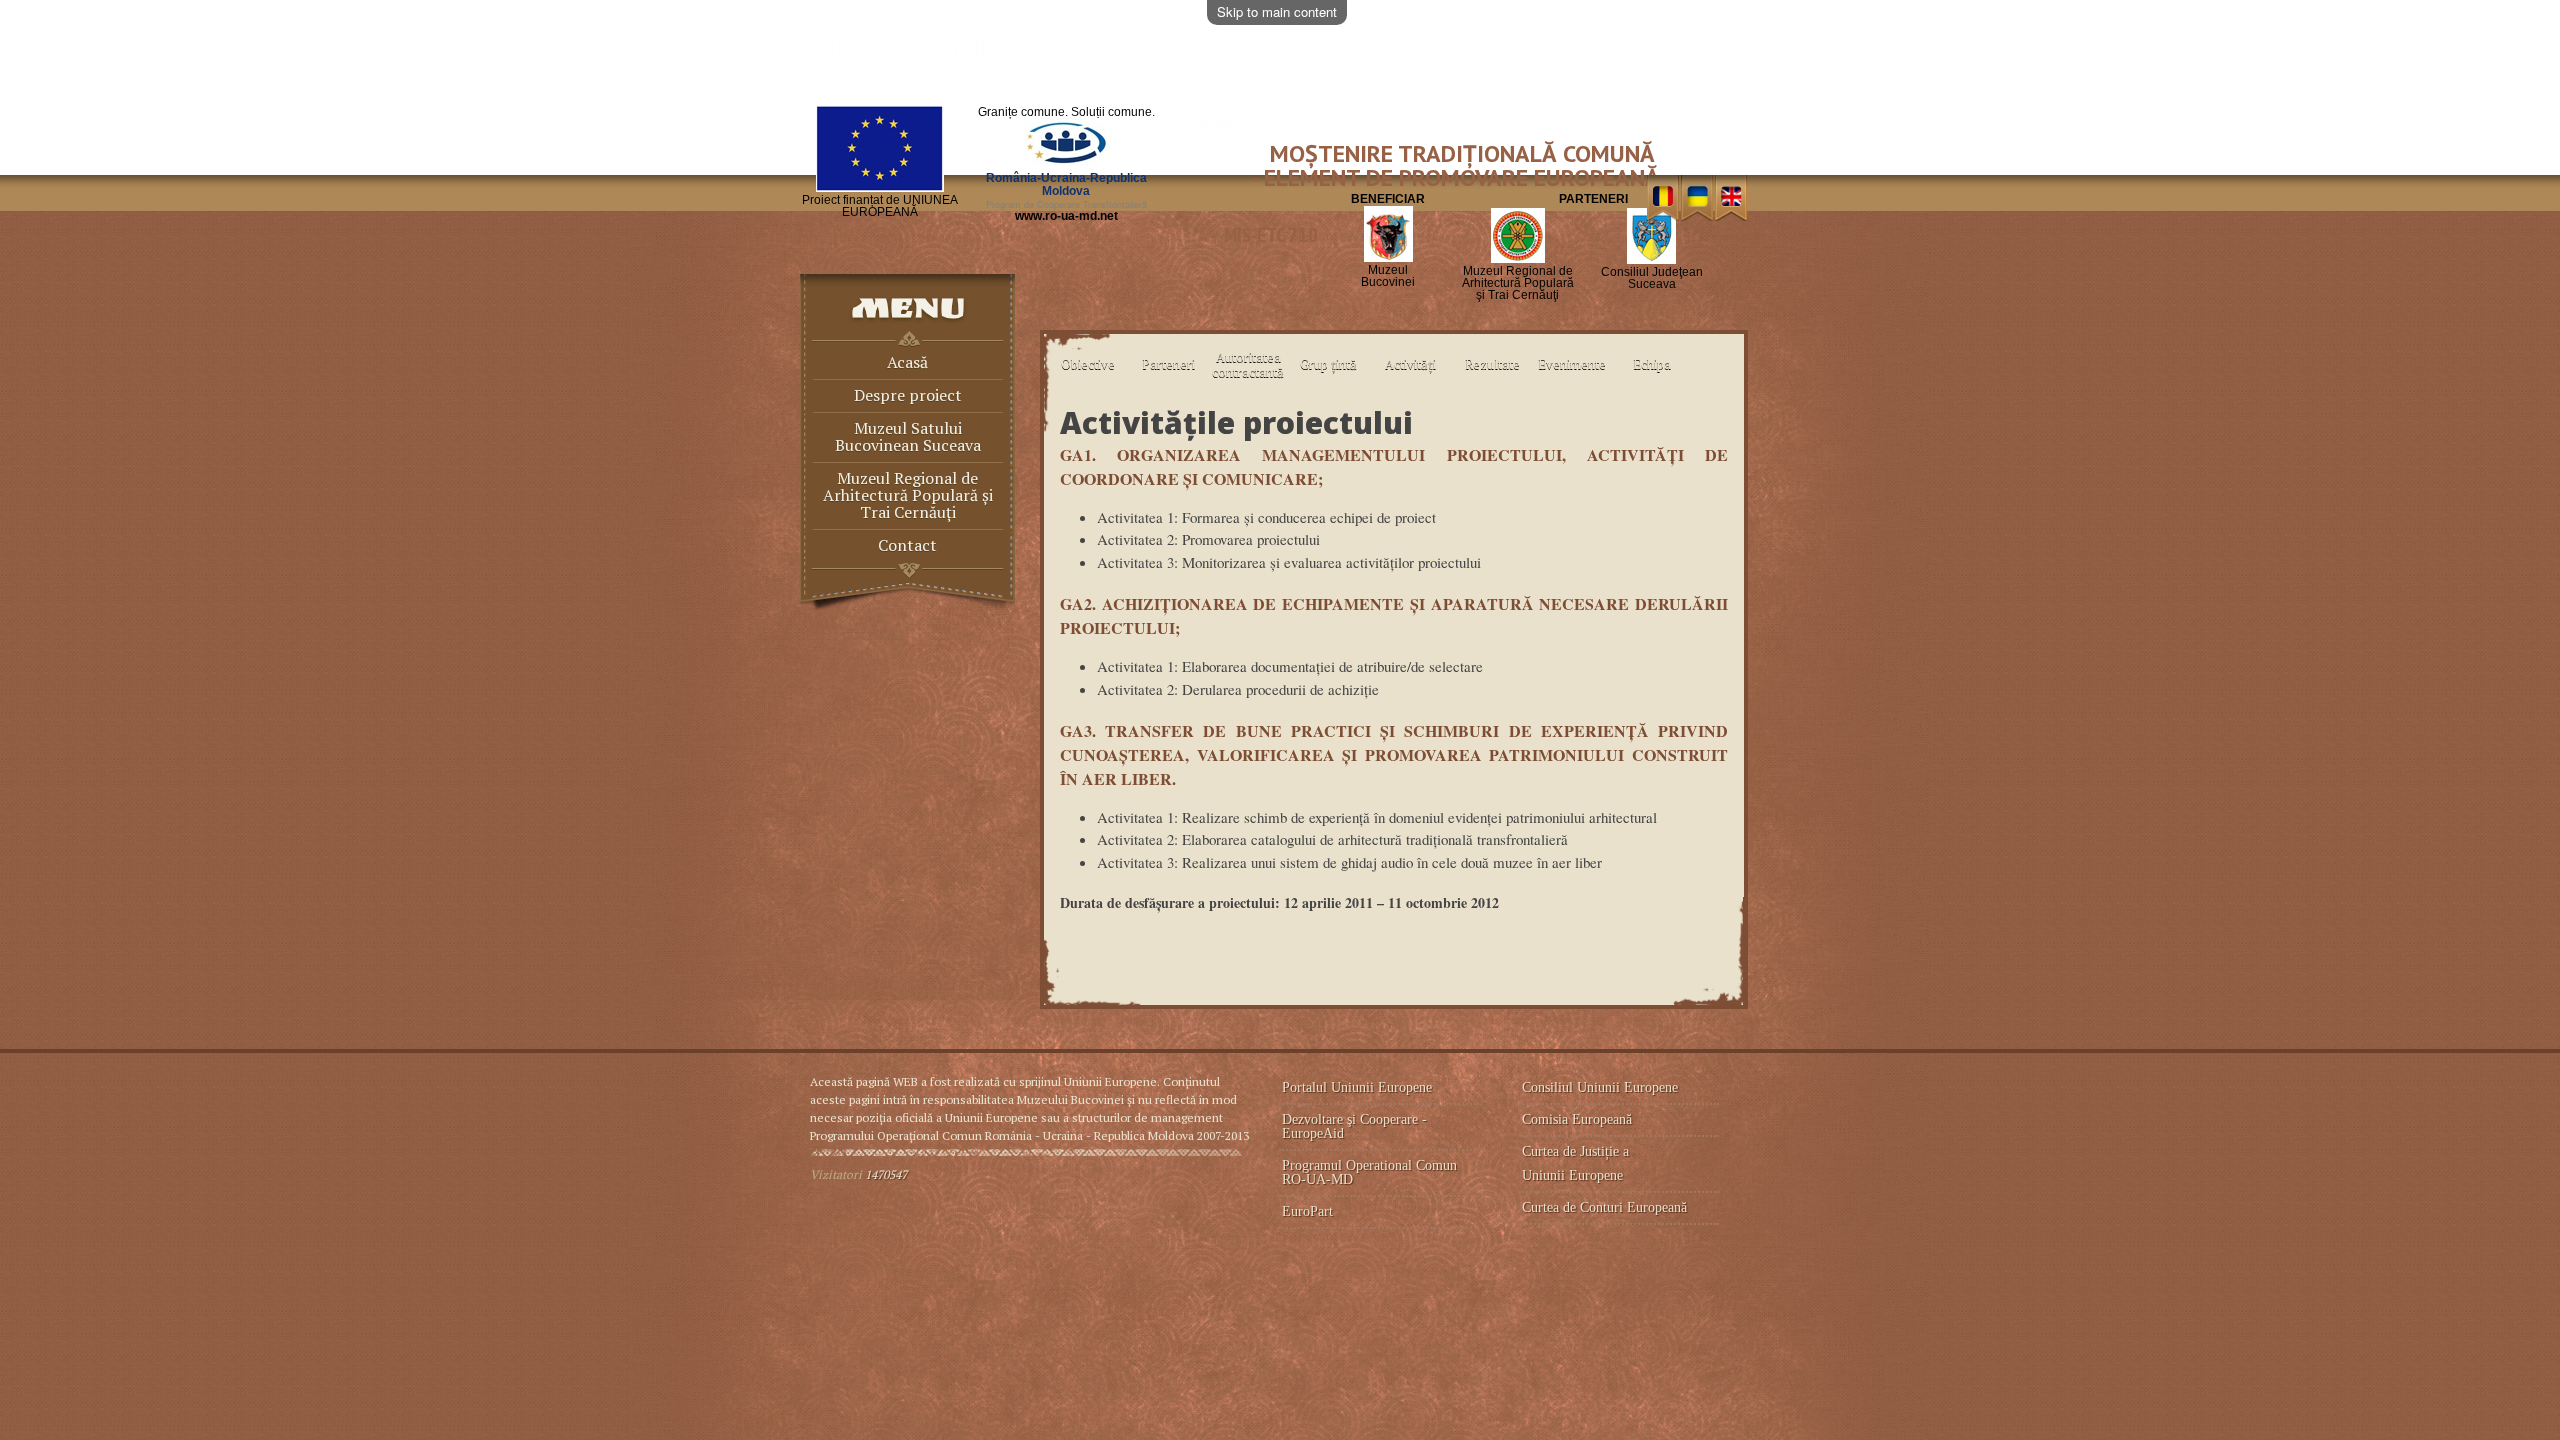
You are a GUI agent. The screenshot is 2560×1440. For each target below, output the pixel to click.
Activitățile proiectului (1236, 422)
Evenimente (1572, 364)
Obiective (1088, 364)
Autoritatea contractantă (1248, 364)
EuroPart (1307, 1211)
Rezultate (1492, 364)
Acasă (907, 363)
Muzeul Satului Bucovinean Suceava (908, 438)
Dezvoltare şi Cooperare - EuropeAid (1354, 1126)
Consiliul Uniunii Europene (1600, 1087)
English (1731, 198)
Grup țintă (1328, 364)
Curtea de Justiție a (1577, 1151)
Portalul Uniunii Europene (1357, 1087)
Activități (1410, 364)
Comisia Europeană (1577, 1119)
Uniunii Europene (1572, 1175)
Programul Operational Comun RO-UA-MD (1369, 1172)
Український (1697, 198)
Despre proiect (908, 396)
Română (1662, 198)
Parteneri (1168, 364)
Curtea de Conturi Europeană (1604, 1207)
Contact (907, 546)
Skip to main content (1277, 11)
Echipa (1652, 364)
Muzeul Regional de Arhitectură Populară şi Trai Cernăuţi (908, 496)
